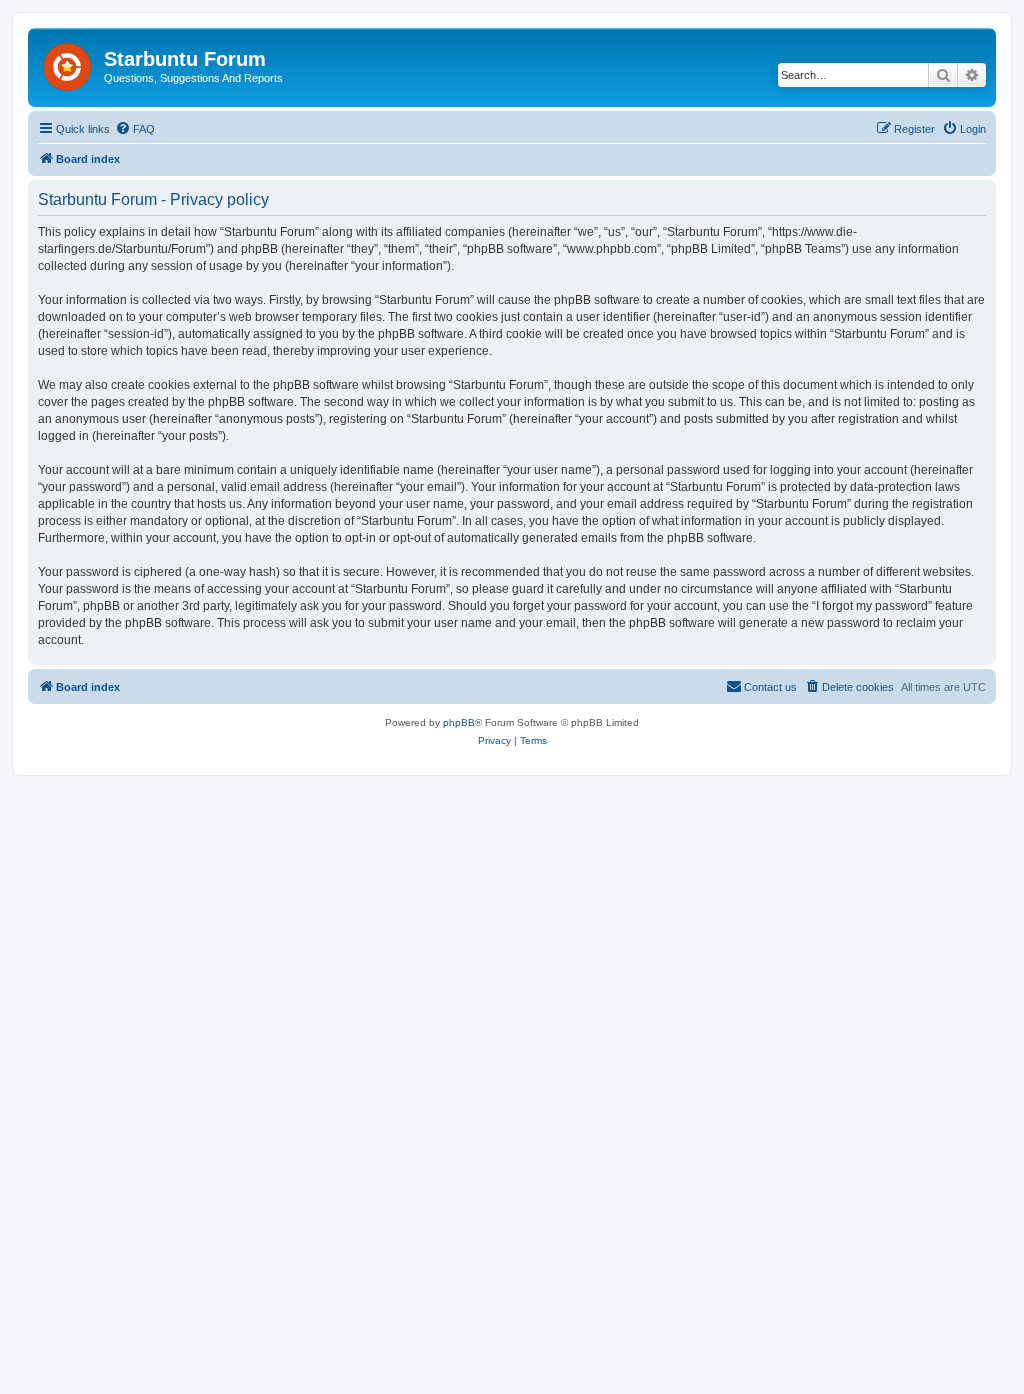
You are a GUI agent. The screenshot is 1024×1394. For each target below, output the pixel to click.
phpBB (459, 722)
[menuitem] (135, 129)
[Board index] (68, 63)
